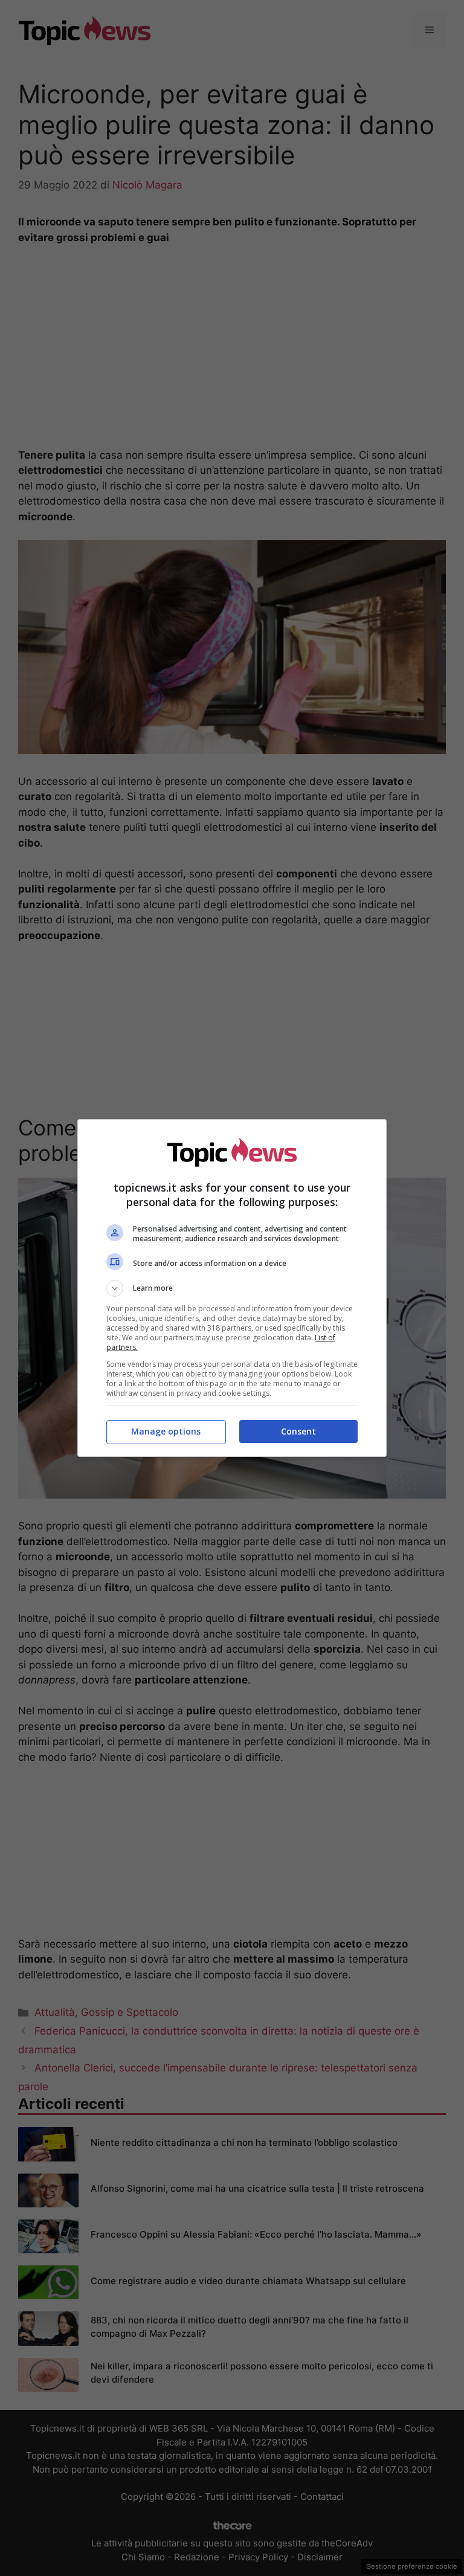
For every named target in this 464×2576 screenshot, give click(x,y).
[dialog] (232, 1288)
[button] (232, 1288)
